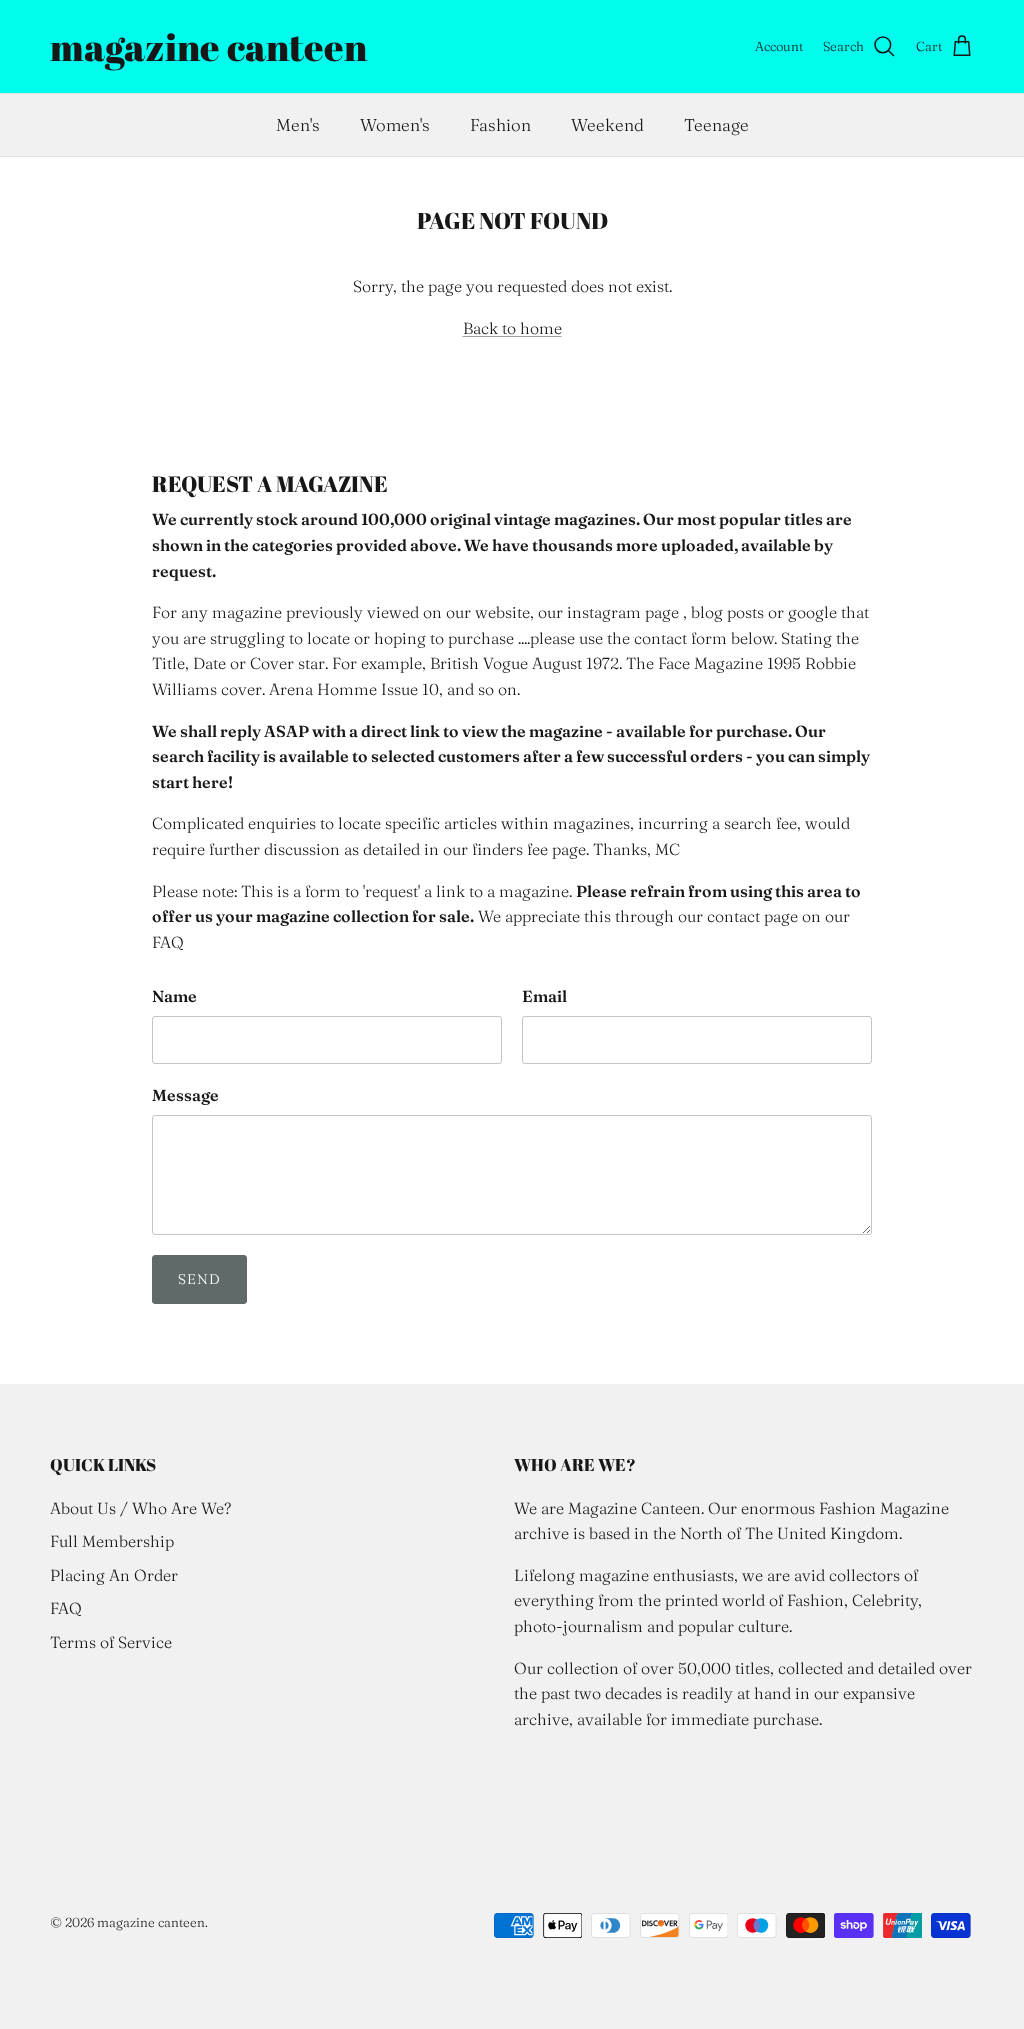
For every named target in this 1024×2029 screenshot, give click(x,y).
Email (544, 996)
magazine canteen (151, 1922)
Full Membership (112, 1541)
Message (185, 1095)
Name (174, 996)
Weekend (607, 124)
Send (199, 1279)
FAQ (66, 1608)
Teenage (716, 124)
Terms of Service (111, 1642)
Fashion (500, 124)
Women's (395, 124)
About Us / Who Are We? (140, 1508)
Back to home (512, 328)
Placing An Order (114, 1575)
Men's (298, 124)
